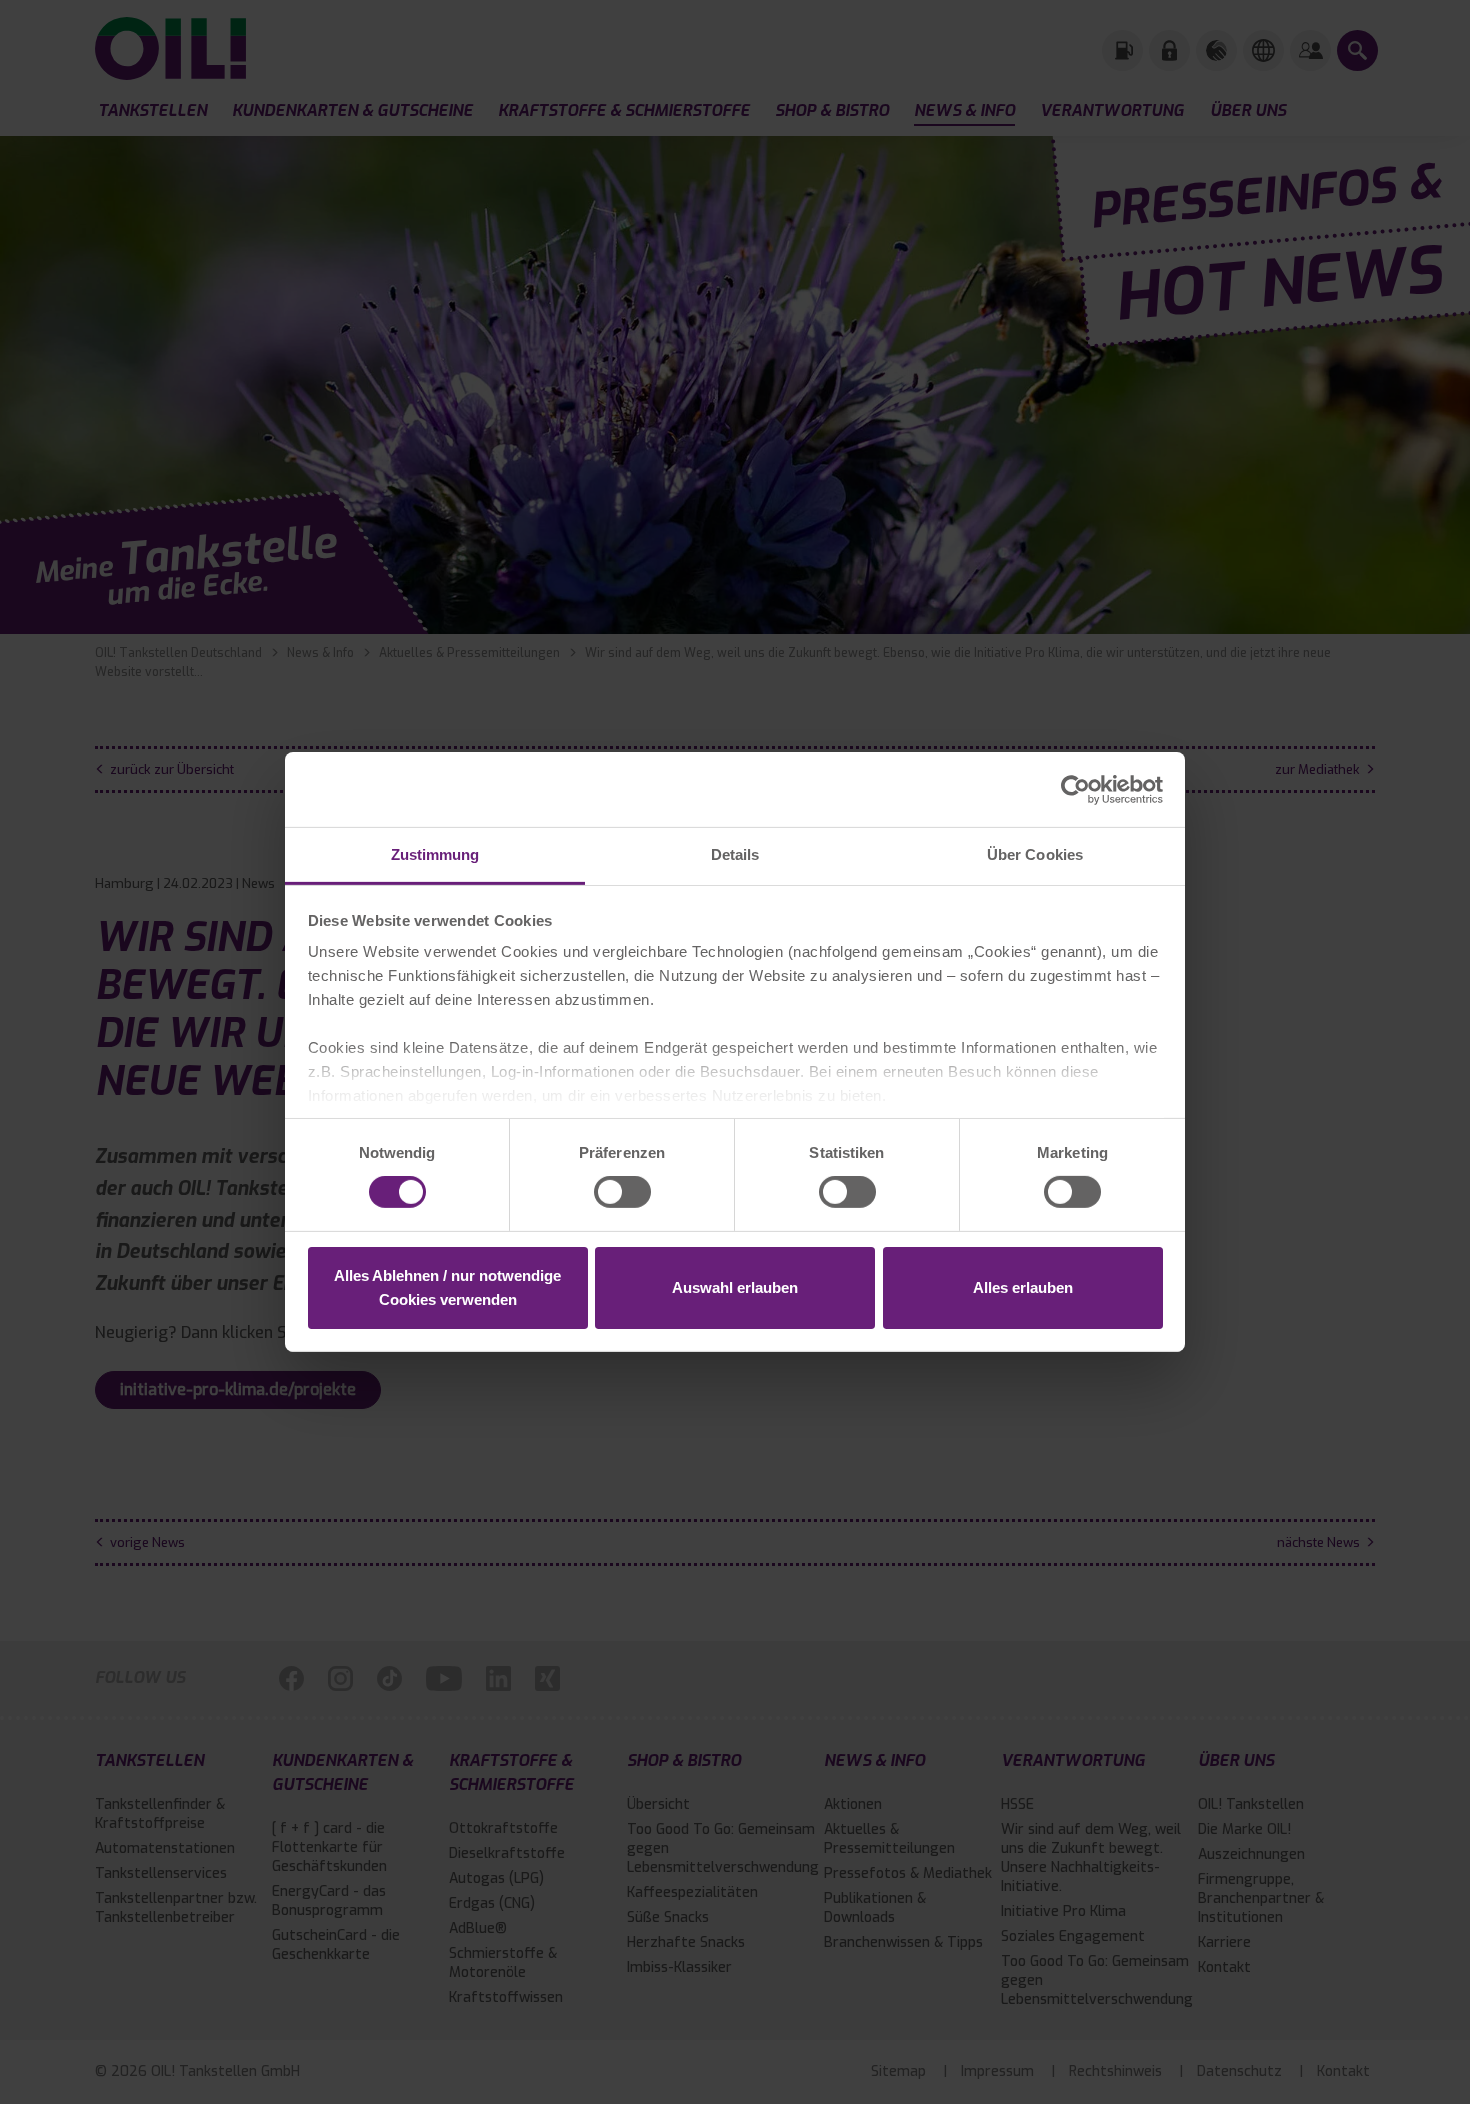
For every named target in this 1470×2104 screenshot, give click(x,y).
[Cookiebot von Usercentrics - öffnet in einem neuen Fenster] (1075, 789)
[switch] (622, 1192)
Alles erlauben (1023, 1287)
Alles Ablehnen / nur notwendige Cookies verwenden (447, 1287)
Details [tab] (735, 854)
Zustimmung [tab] (435, 854)
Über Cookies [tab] (1035, 854)
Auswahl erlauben (735, 1287)
